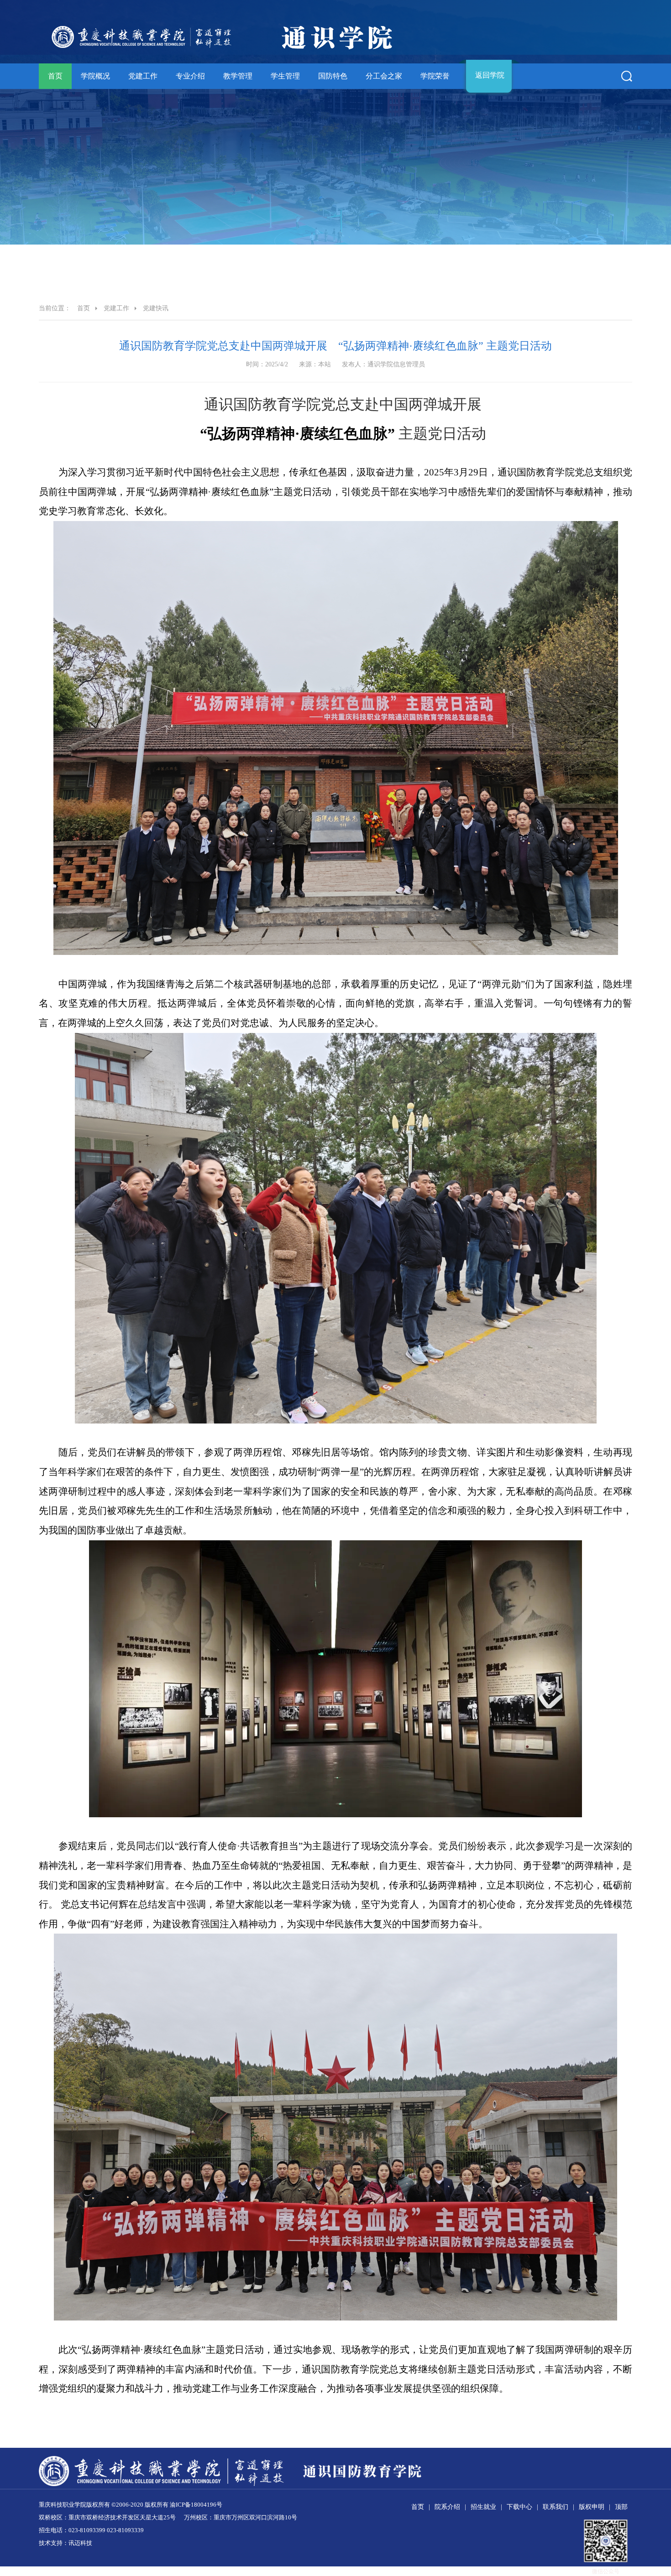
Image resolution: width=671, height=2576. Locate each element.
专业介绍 (190, 76)
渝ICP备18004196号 (196, 2505)
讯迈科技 (80, 2543)
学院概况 (95, 76)
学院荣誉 (435, 76)
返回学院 (490, 75)
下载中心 (519, 2507)
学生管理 (285, 76)
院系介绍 (447, 2507)
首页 (55, 76)
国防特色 (333, 76)
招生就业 (483, 2507)
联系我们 (556, 2507)
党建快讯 (156, 308)
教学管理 (238, 76)
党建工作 (143, 76)
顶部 (621, 2507)
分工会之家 (384, 76)
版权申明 (592, 2507)
